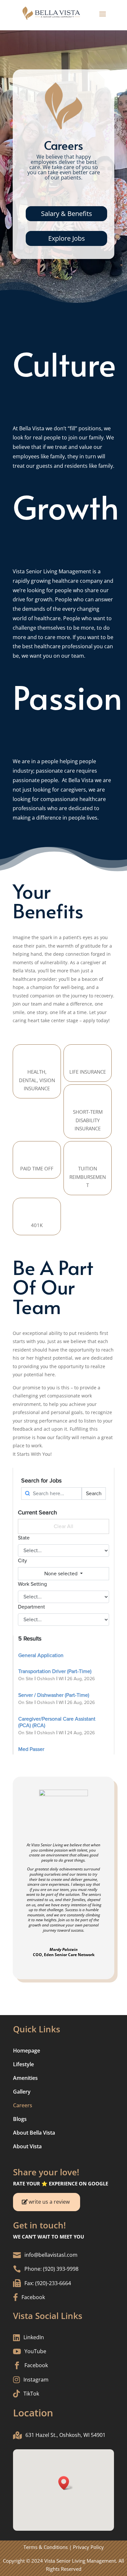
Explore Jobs (67, 238)
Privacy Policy (88, 2547)
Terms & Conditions (46, 2547)
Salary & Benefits (67, 214)
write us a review (49, 2202)
